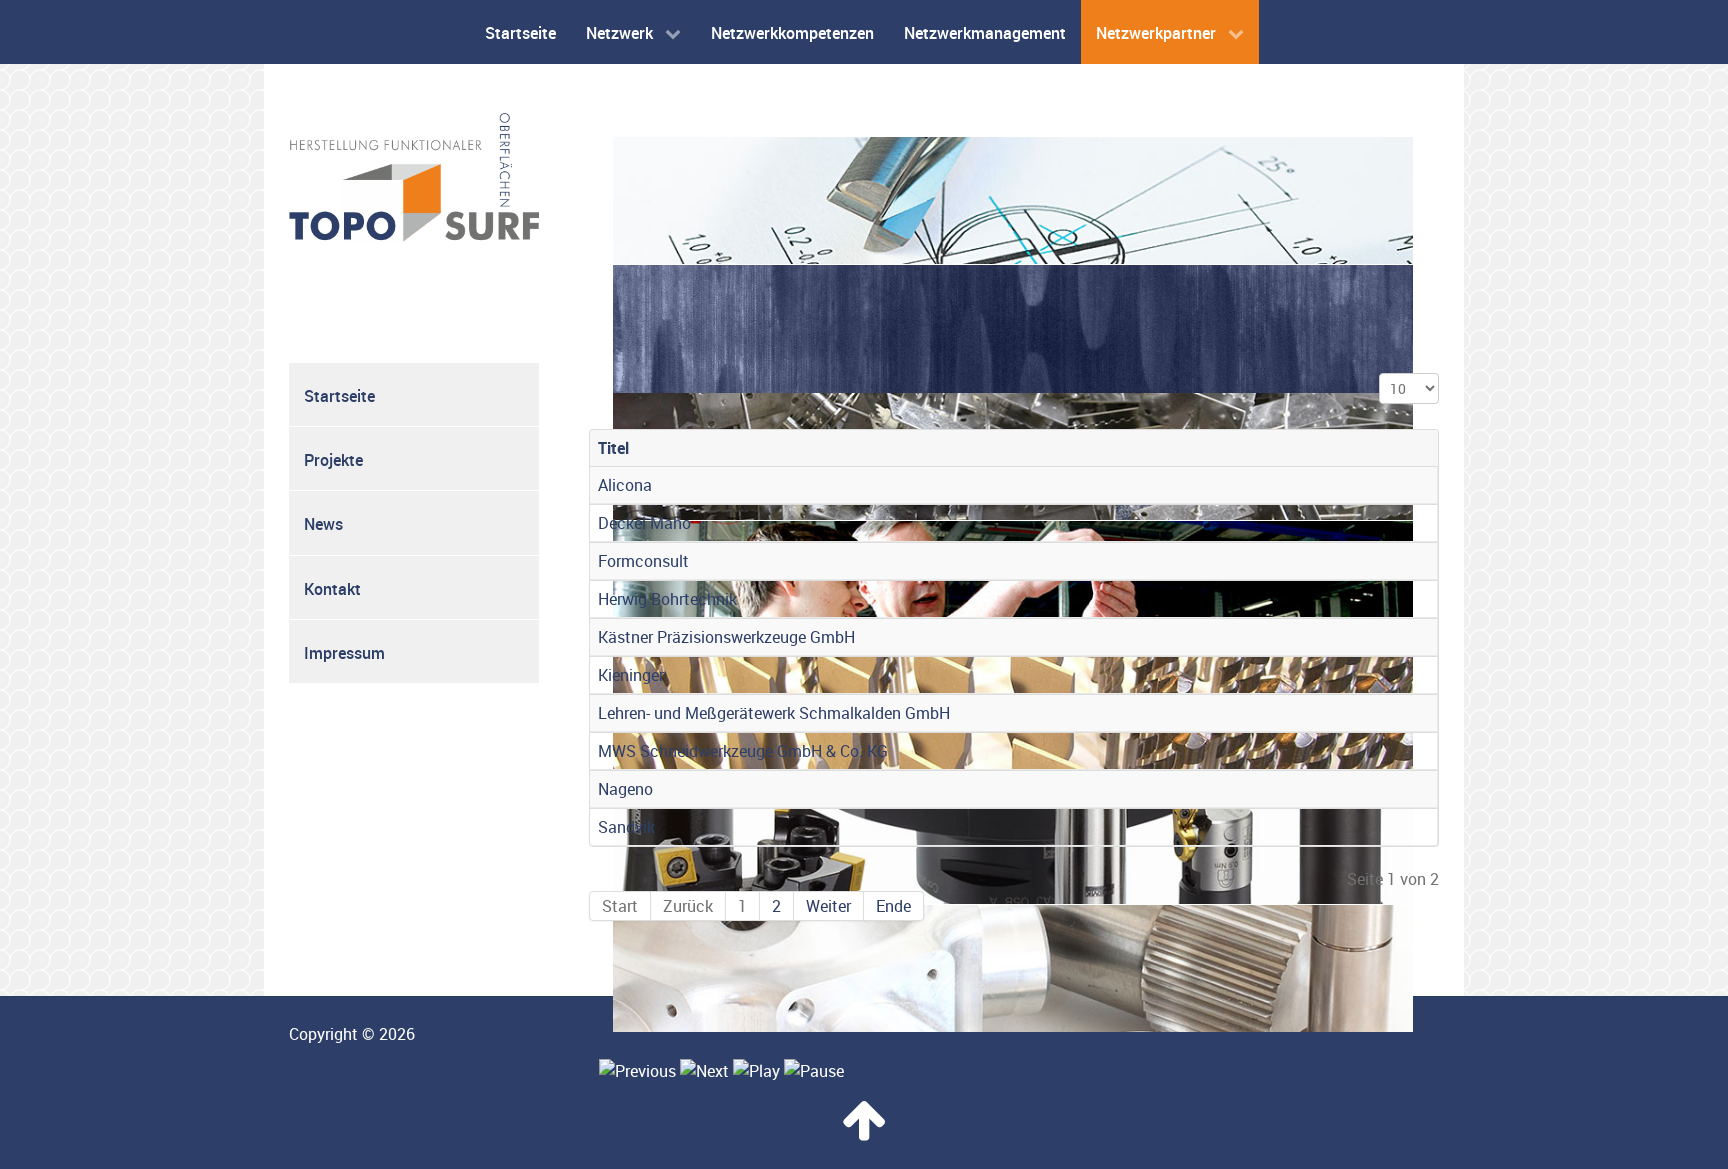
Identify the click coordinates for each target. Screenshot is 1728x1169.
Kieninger (631, 675)
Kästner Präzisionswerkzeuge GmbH (726, 637)
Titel (613, 448)
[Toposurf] (414, 176)
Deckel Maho (644, 523)
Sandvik (626, 827)
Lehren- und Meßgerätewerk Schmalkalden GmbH (774, 713)
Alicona (625, 485)
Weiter (828, 906)
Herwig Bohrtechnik (667, 599)
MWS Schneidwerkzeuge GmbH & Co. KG (743, 751)
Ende (893, 906)
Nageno (625, 789)
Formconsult (643, 561)
